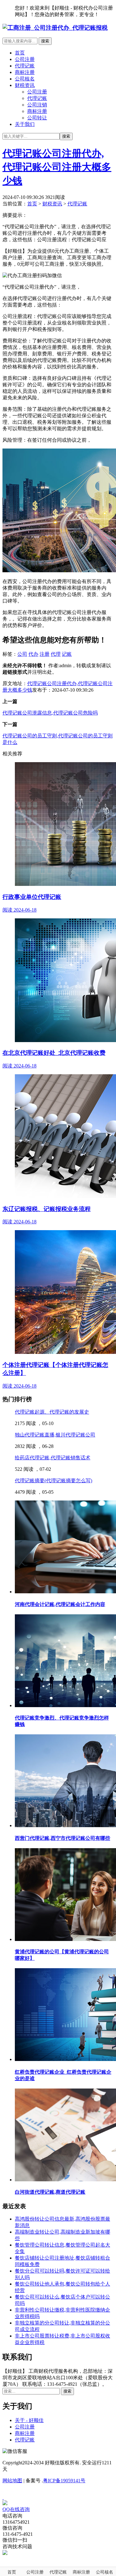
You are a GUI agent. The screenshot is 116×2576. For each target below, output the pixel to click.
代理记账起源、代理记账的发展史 (52, 1412)
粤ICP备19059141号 (64, 2481)
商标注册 (25, 72)
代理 (56, 654)
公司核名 (25, 79)
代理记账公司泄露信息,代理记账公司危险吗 (50, 713)
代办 (33, 654)
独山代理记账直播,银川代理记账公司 (55, 1435)
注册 (45, 654)
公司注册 (25, 59)
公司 (22, 654)
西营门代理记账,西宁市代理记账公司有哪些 (62, 1838)
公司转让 (37, 118)
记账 (67, 654)
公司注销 (37, 105)
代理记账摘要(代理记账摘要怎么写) (54, 1481)
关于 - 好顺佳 (29, 2420)
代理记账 (25, 66)
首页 (20, 53)
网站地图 (12, 2481)
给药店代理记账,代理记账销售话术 (53, 1458)
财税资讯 (25, 85)
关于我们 (25, 124)
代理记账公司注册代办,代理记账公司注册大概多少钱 (57, 167)
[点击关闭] (3, 2497)
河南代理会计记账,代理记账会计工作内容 (60, 1604)
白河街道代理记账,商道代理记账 (50, 2192)
